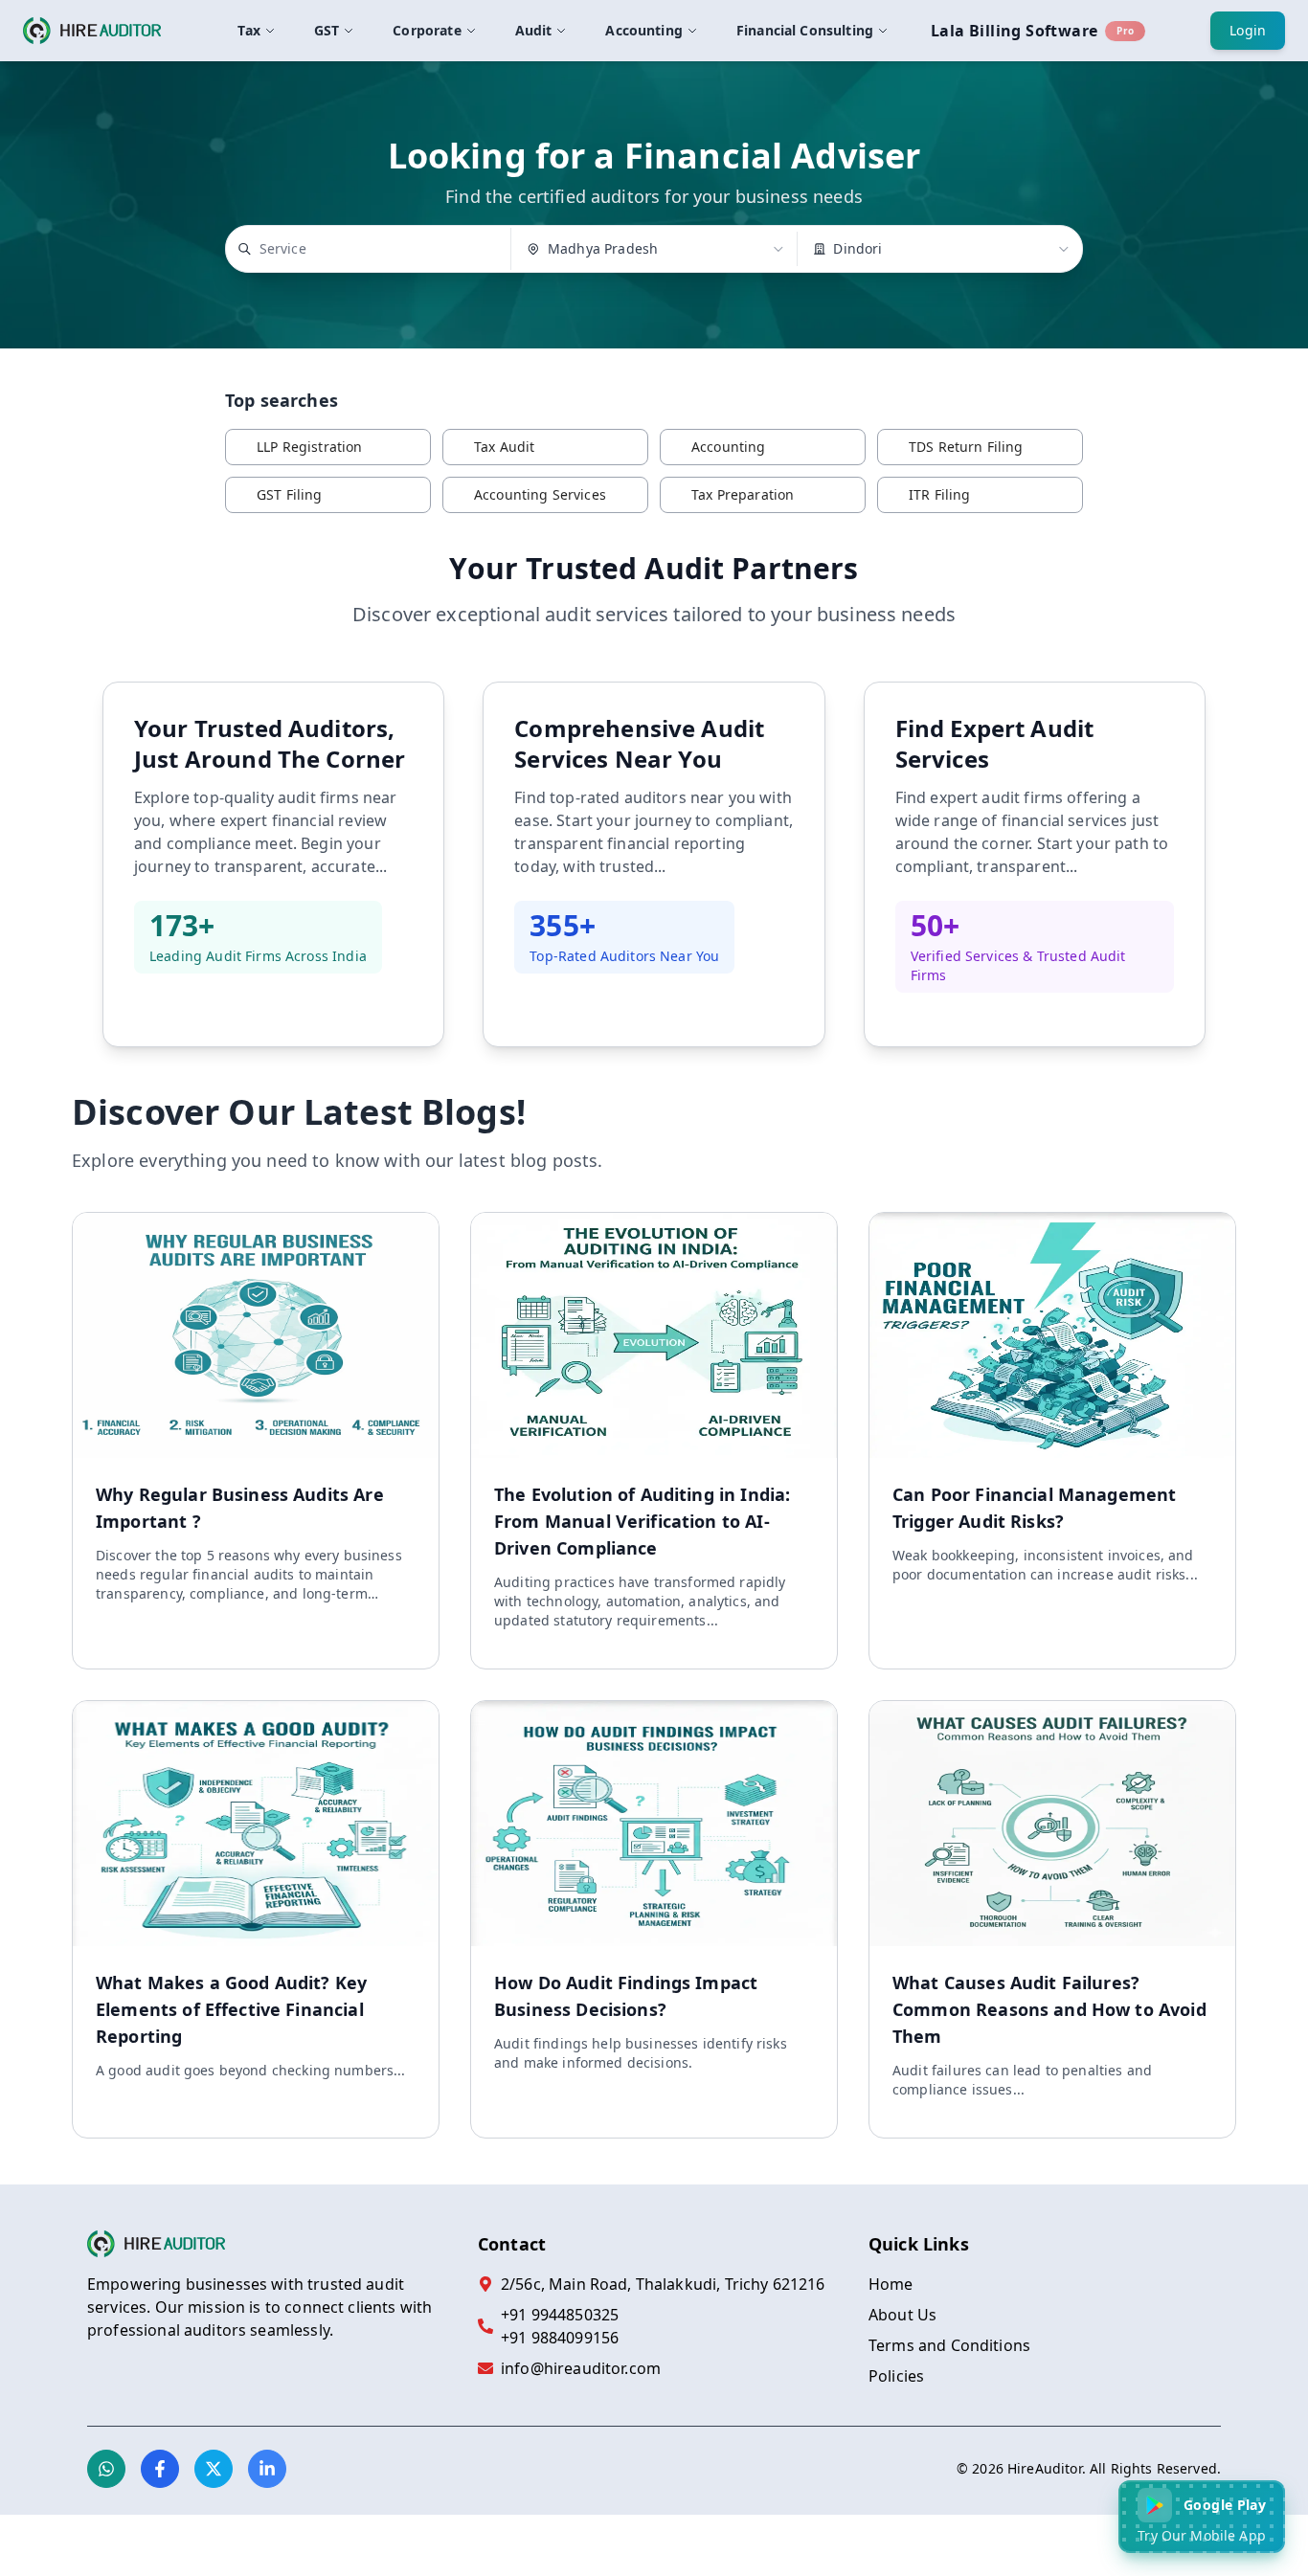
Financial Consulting (805, 30)
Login (1248, 30)
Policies (896, 2376)
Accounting (644, 30)
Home (891, 2284)
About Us (902, 2315)
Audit (534, 30)
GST (327, 30)
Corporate (427, 30)
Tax (248, 30)
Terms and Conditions (949, 2345)
